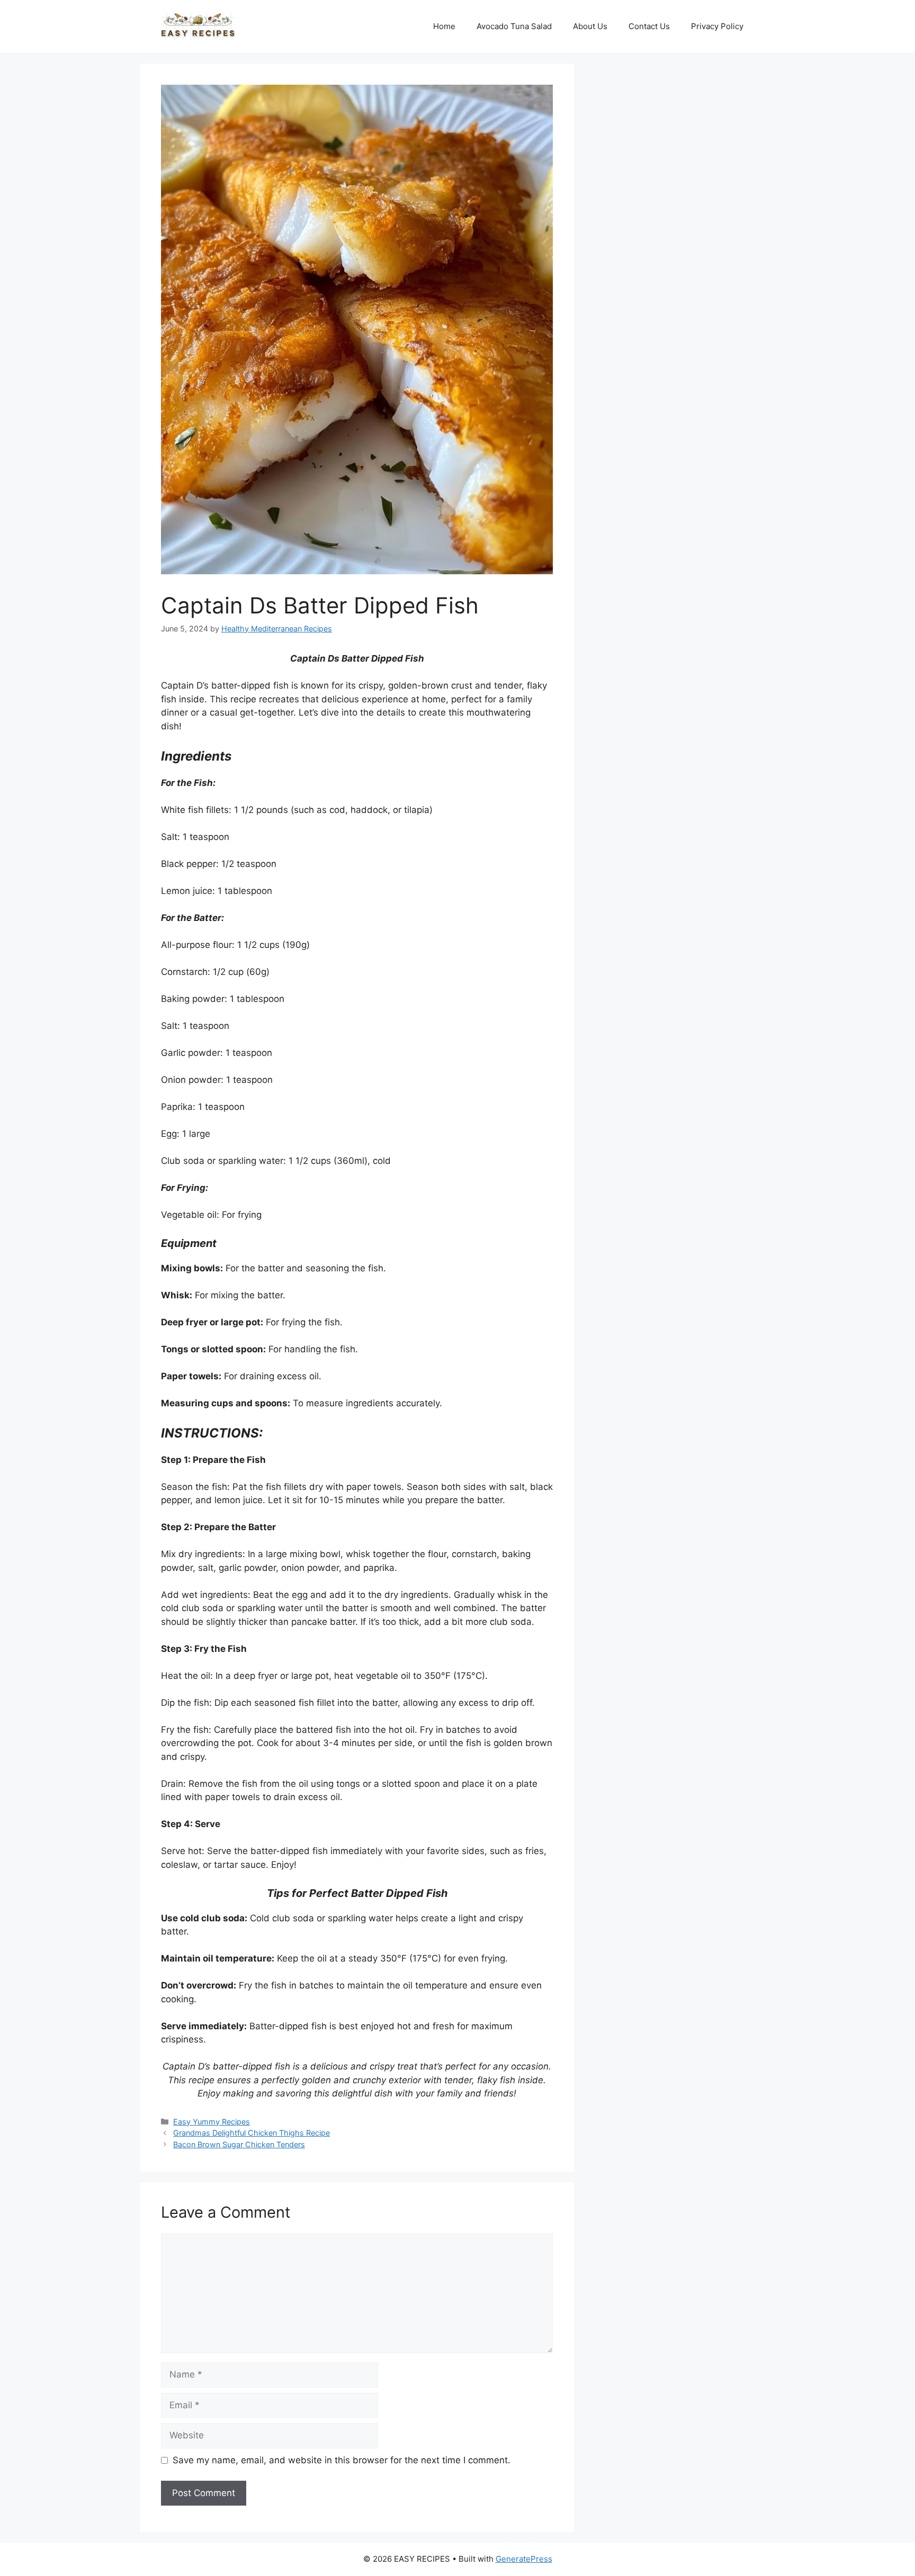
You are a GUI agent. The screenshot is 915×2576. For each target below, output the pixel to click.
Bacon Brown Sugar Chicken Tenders (239, 2144)
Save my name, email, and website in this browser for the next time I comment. (342, 2460)
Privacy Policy (717, 26)
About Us (590, 26)
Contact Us (649, 26)
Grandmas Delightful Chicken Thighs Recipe (252, 2133)
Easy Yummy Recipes (212, 2122)
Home (444, 26)
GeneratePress (524, 2559)
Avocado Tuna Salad (514, 26)
